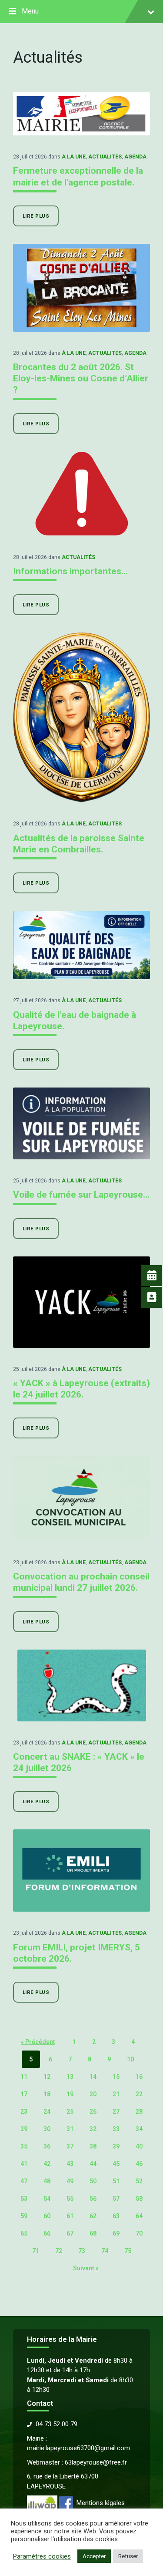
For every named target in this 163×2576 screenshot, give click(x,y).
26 (93, 2111)
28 (139, 2111)
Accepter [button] (94, 2556)
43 (70, 2164)
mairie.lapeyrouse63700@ (64, 2448)
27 (116, 2111)
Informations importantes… (70, 571)
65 (24, 2233)
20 (93, 2094)
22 (139, 2094)
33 (116, 2129)
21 (116, 2094)
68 (93, 2233)
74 (105, 2251)
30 (47, 2129)
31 (70, 2129)
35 (24, 2146)
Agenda (135, 157)
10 (130, 2059)
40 (139, 2146)
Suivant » (86, 2268)
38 (93, 2146)
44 (93, 2164)
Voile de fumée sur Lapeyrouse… (81, 1195)
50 (93, 2181)
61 (70, 2216)
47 (24, 2181)
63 (116, 2216)
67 (70, 2233)
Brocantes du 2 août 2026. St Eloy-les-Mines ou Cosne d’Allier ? (81, 379)
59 (24, 2216)
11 (24, 2077)
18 (47, 2094)
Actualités (105, 157)
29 (24, 2129)
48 (47, 2181)
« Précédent (38, 2042)
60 (47, 2216)
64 (139, 2216)
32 (93, 2129)
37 (70, 2146)
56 (93, 2199)
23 (24, 2111)
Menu (30, 11)
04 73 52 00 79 (57, 2424)
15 (116, 2077)
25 (70, 2111)
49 (70, 2181)
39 (116, 2146)
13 (70, 2077)
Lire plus (36, 216)
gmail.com (115, 2448)
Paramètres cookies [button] (42, 2556)
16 (139, 2077)
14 (93, 2077)
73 (82, 2251)
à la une (74, 157)
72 (59, 2251)
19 (70, 2094)
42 (47, 2164)
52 (139, 2181)
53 (24, 2199)
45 (116, 2164)
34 (139, 2129)
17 (24, 2094)
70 (139, 2233)
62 (93, 2216)
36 (47, 2146)
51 (116, 2181)
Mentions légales (101, 2503)
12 (47, 2077)
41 (24, 2164)
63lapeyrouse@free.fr (96, 2462)
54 (47, 2199)
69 (116, 2233)
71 (36, 2251)
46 (139, 2164)
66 (47, 2233)
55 (70, 2199)
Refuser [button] (128, 2556)
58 (139, 2199)
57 (116, 2199)
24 (47, 2111)
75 (128, 2251)
